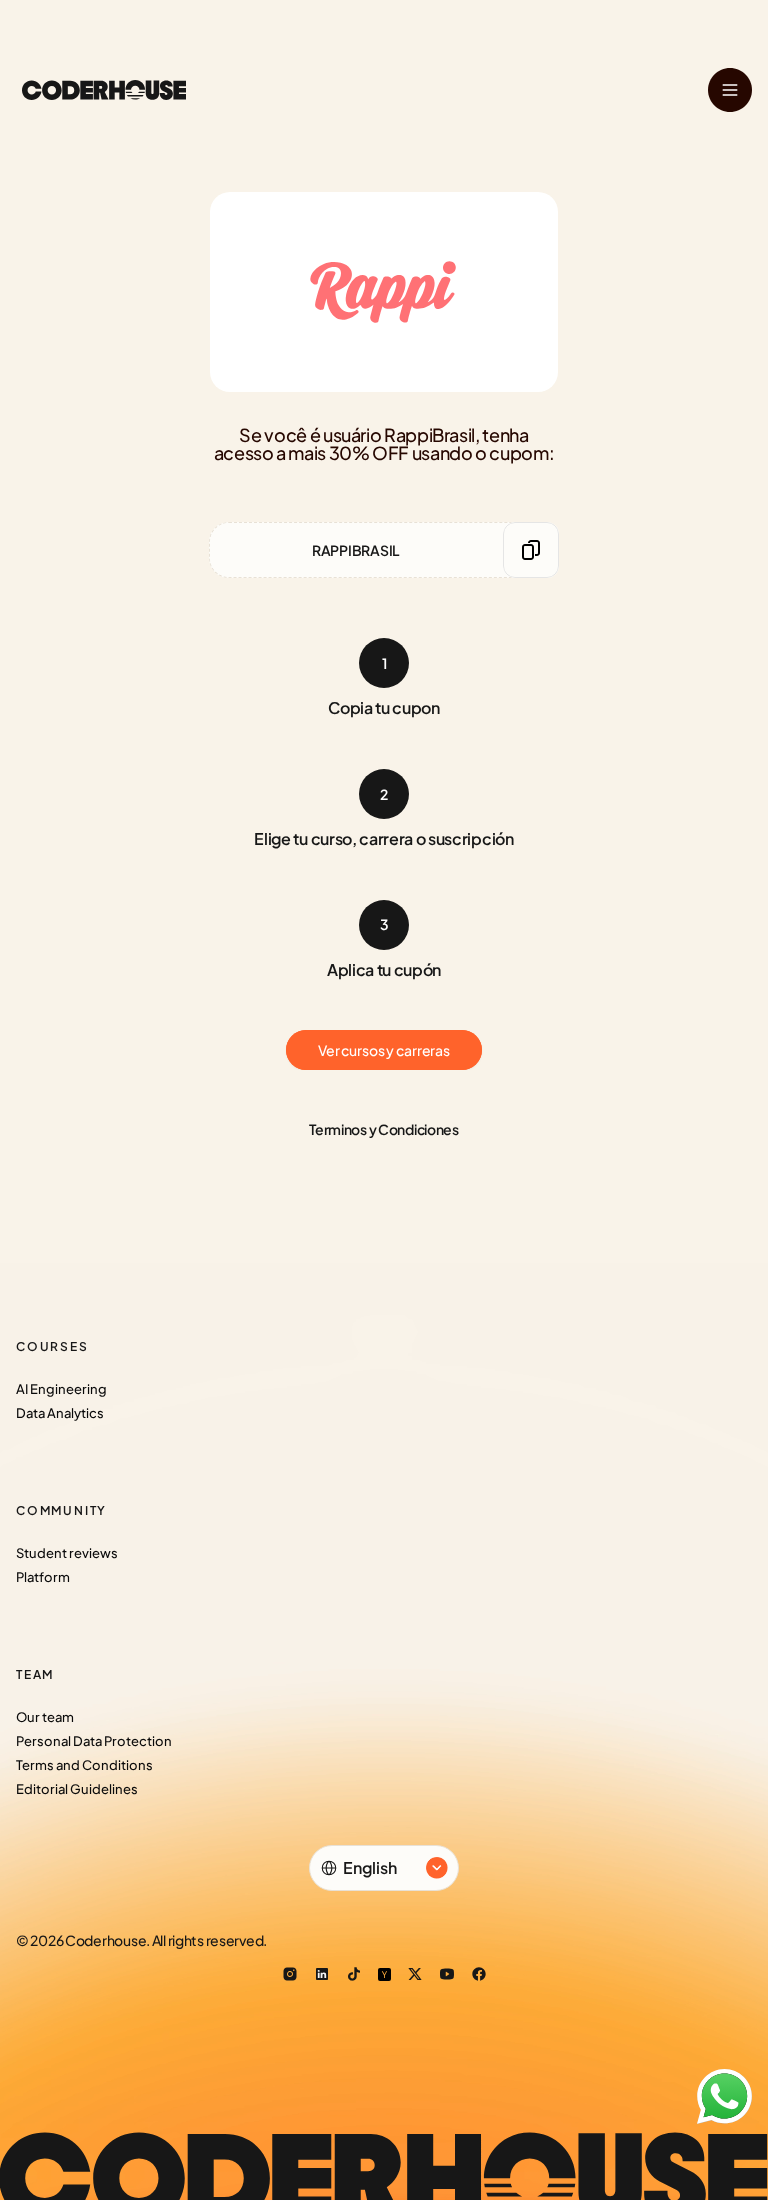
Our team (45, 1717)
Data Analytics (60, 1413)
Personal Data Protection (94, 1741)
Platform (43, 1577)
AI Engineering (61, 1389)
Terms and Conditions (84, 1765)
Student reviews (67, 1553)
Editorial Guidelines (77, 1789)
